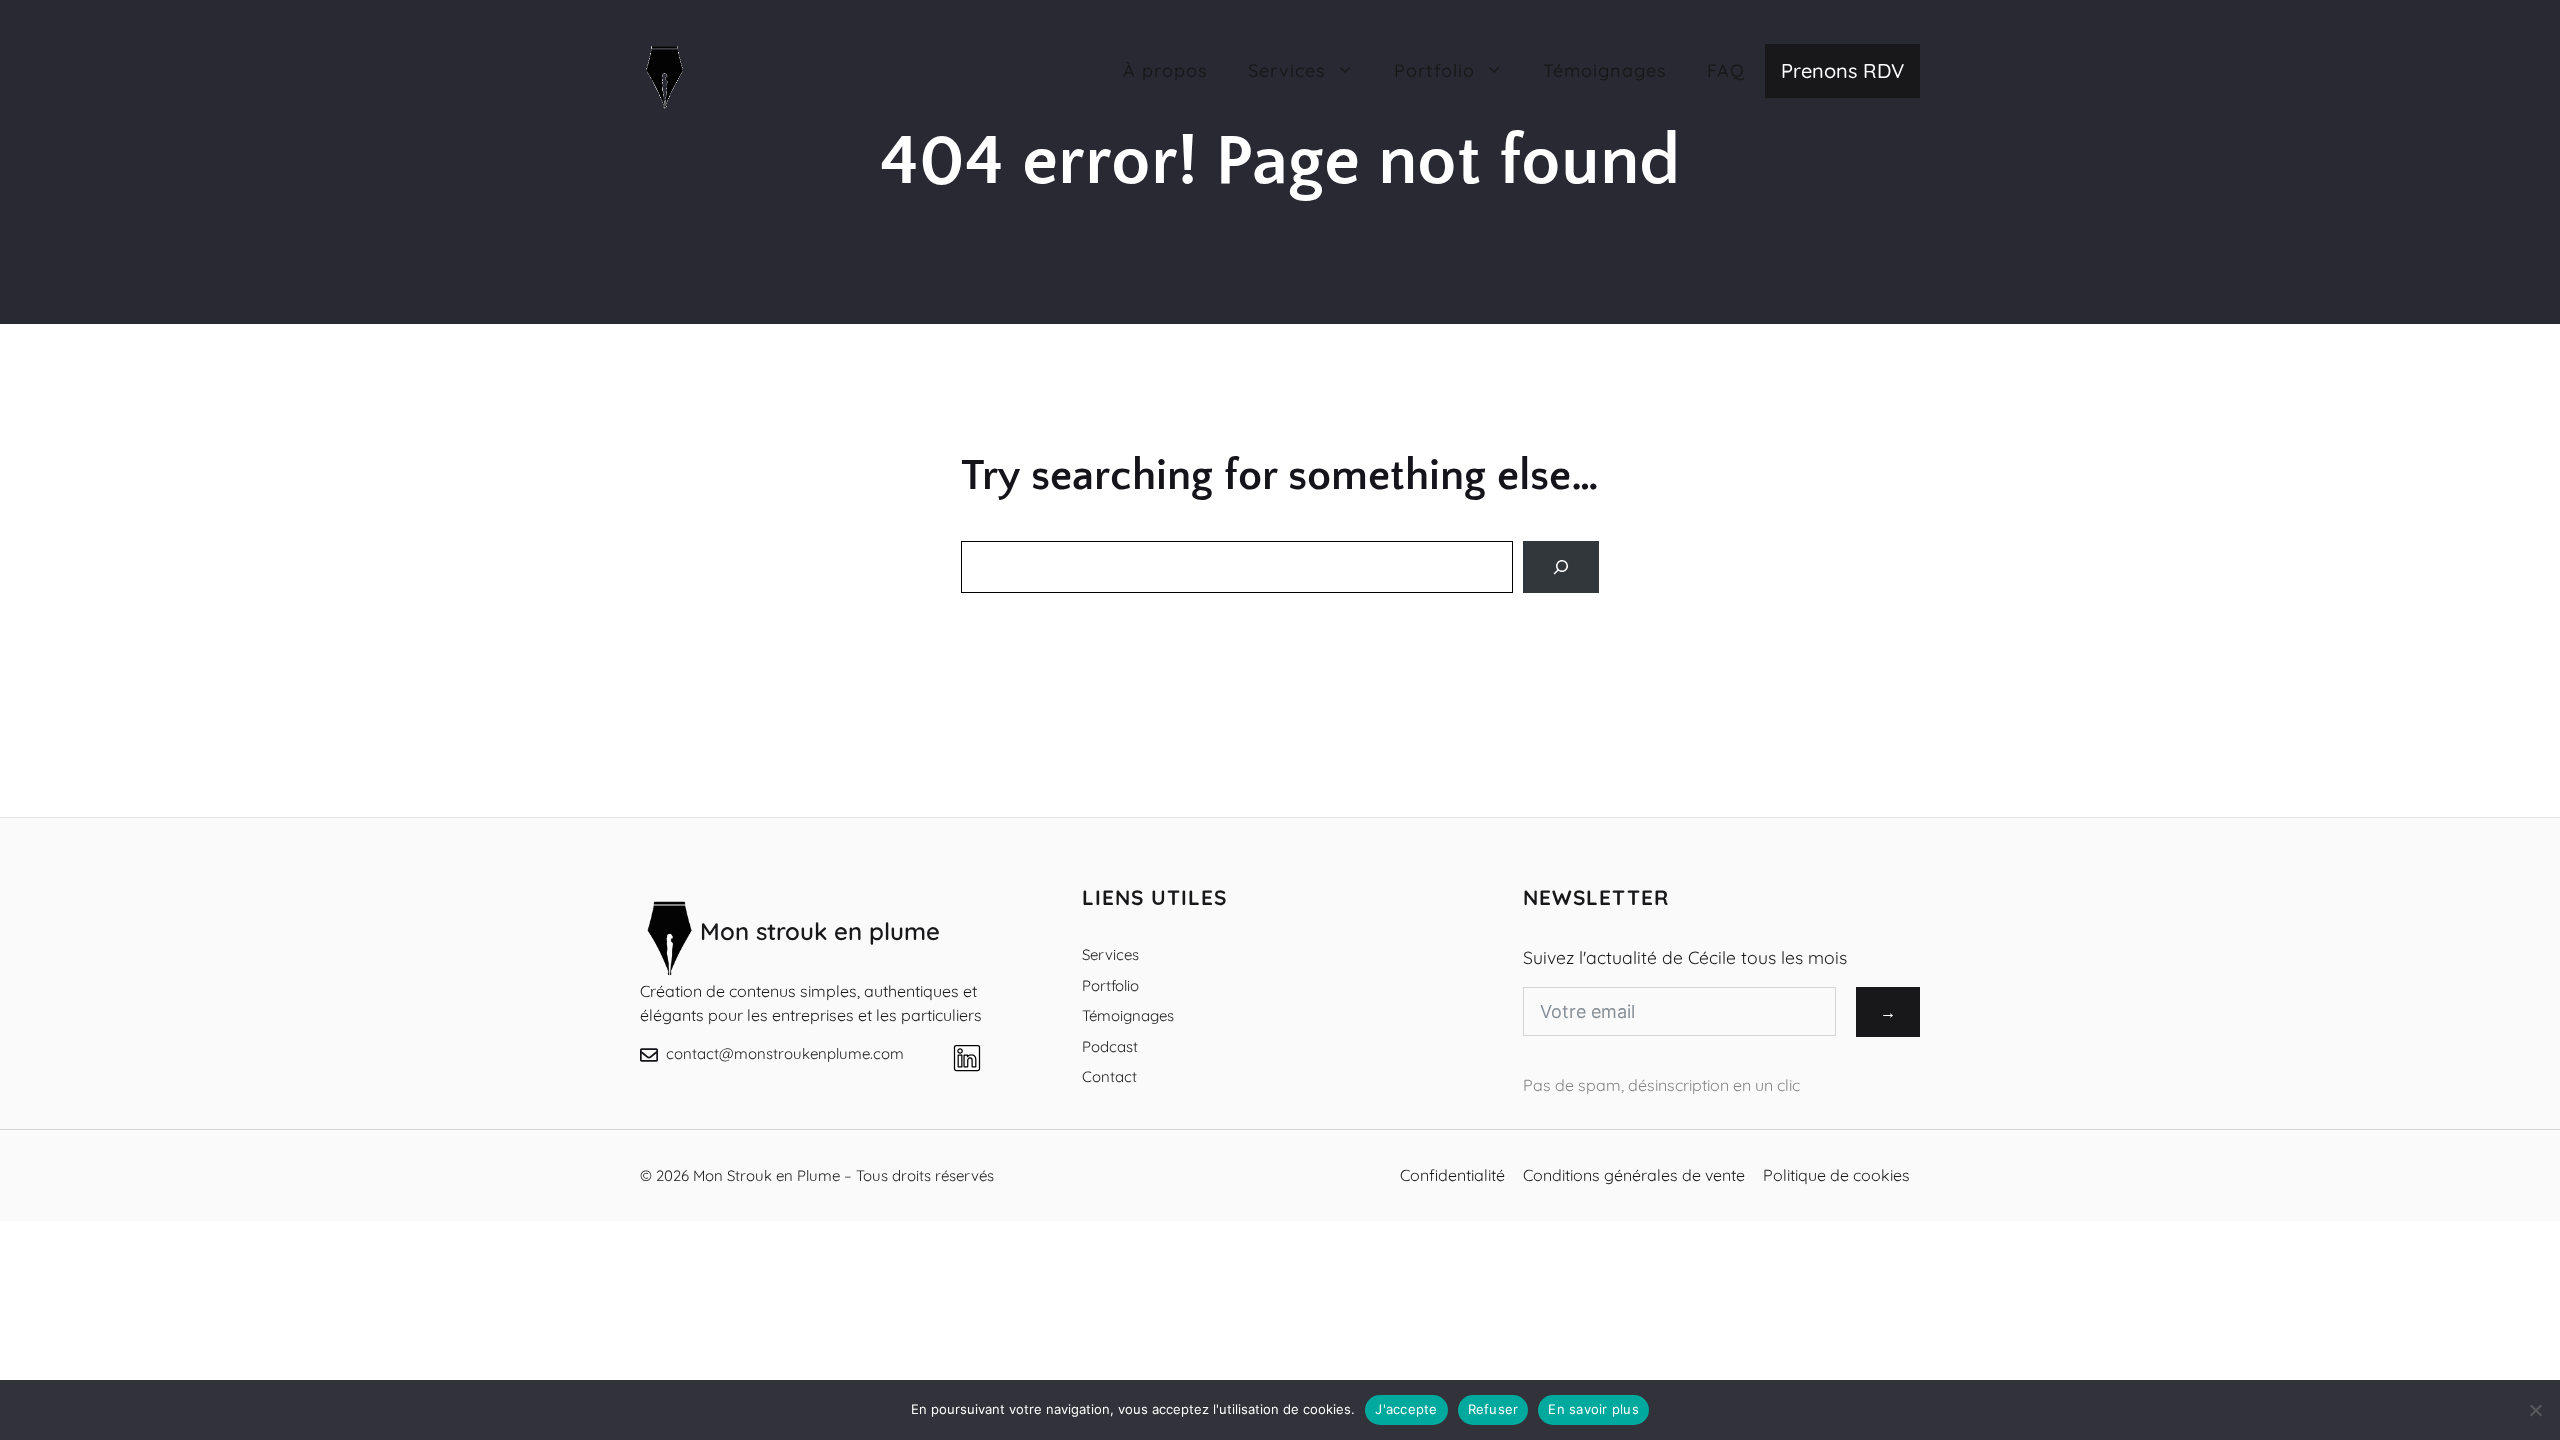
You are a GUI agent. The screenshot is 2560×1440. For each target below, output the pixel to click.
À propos (1165, 70)
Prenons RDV (1842, 70)
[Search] (1561, 567)
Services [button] (1287, 70)
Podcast (1110, 1046)
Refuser (1493, 1409)
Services (1110, 954)
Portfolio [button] (1434, 70)
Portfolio (1110, 985)
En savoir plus (1593, 1409)
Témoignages (1605, 70)
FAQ (1726, 70)
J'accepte (1406, 1409)
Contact (1109, 1076)
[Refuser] (2535, 1410)
